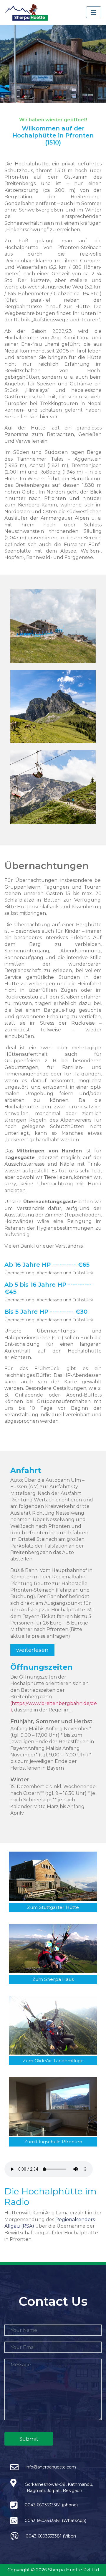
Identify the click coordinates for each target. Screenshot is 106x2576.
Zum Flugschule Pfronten (53, 2142)
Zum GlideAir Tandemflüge (53, 2061)
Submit (29, 2439)
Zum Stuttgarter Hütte (53, 1907)
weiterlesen (32, 1650)
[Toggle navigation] (94, 12)
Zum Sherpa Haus (53, 1979)
